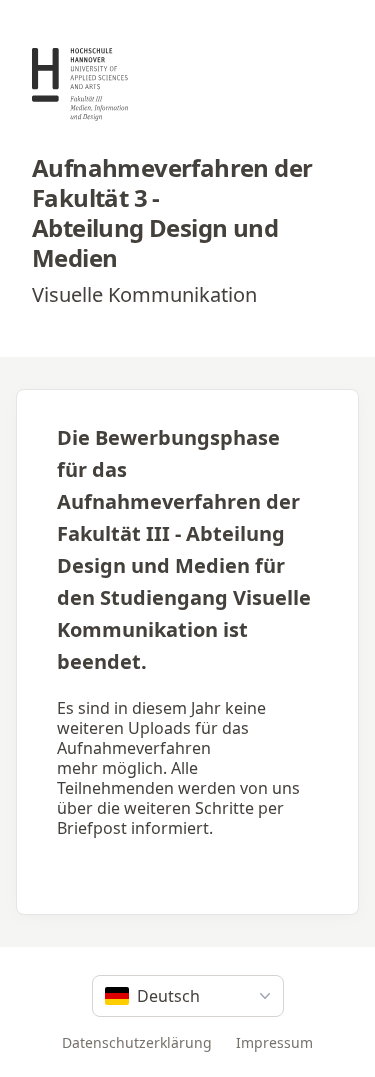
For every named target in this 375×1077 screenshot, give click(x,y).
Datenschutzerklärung (137, 1042)
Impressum (274, 1042)
